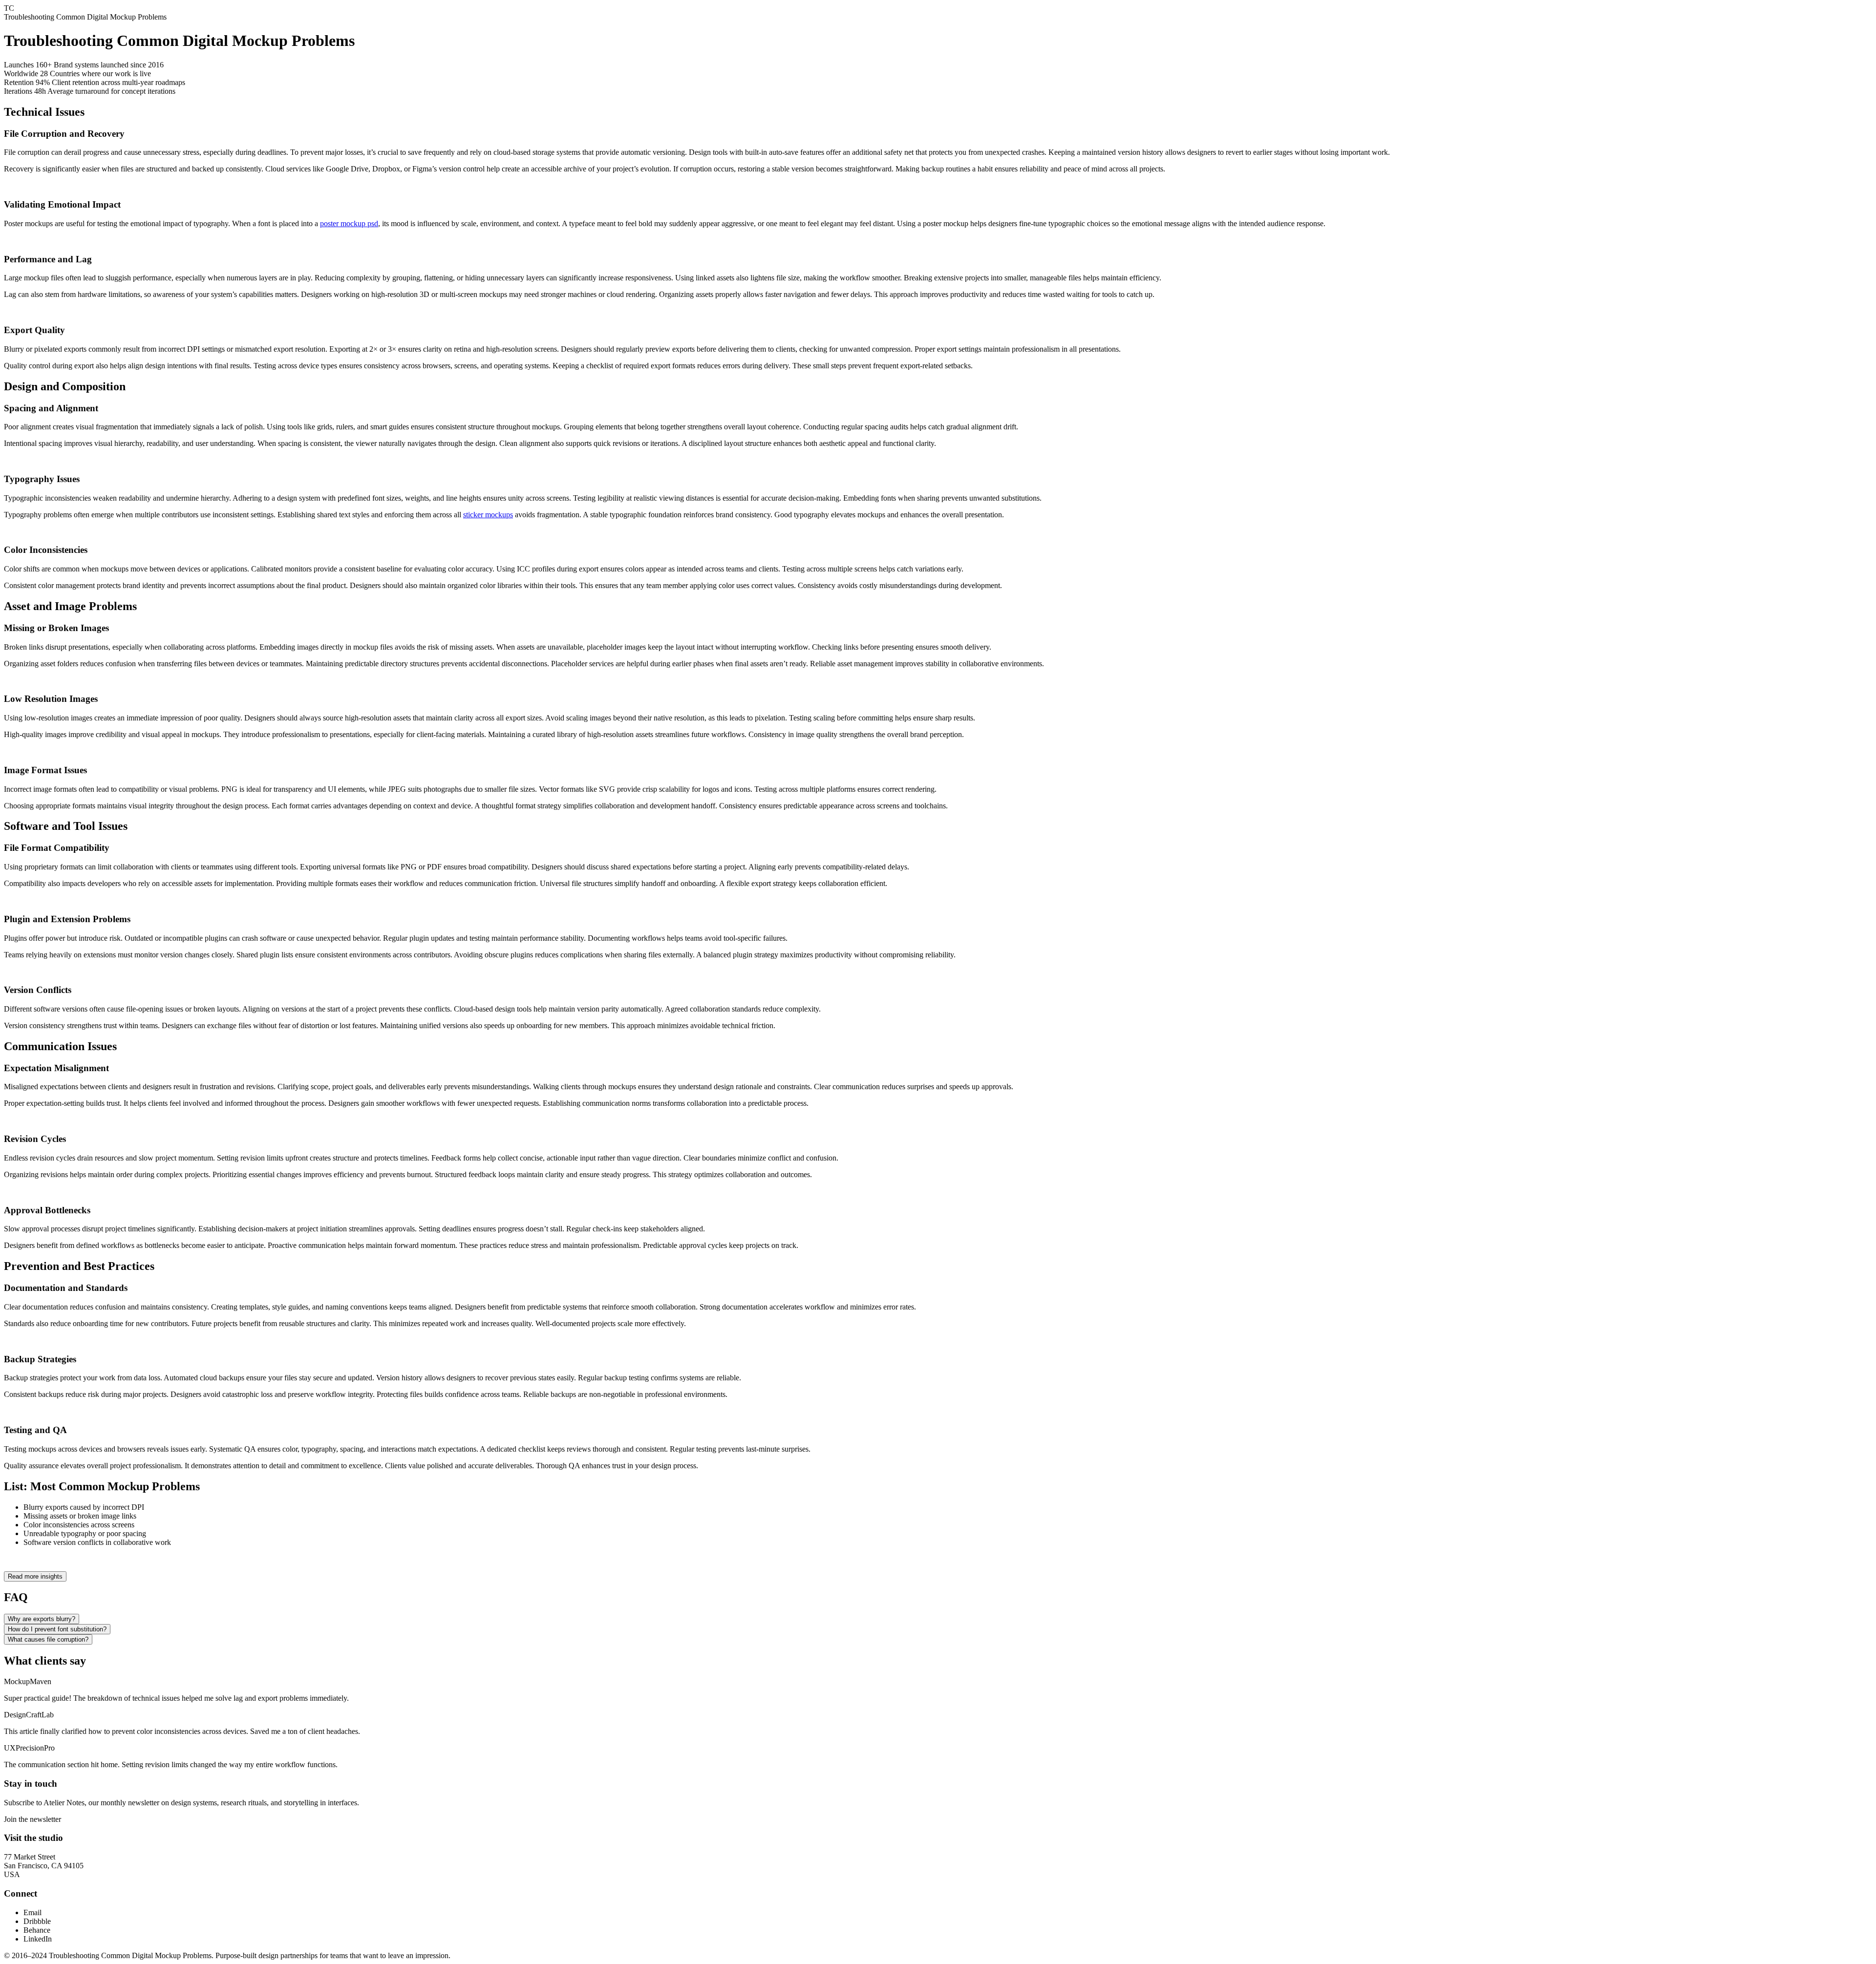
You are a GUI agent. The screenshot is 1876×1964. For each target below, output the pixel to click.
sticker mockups (488, 515)
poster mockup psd (349, 223)
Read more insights (35, 1576)
